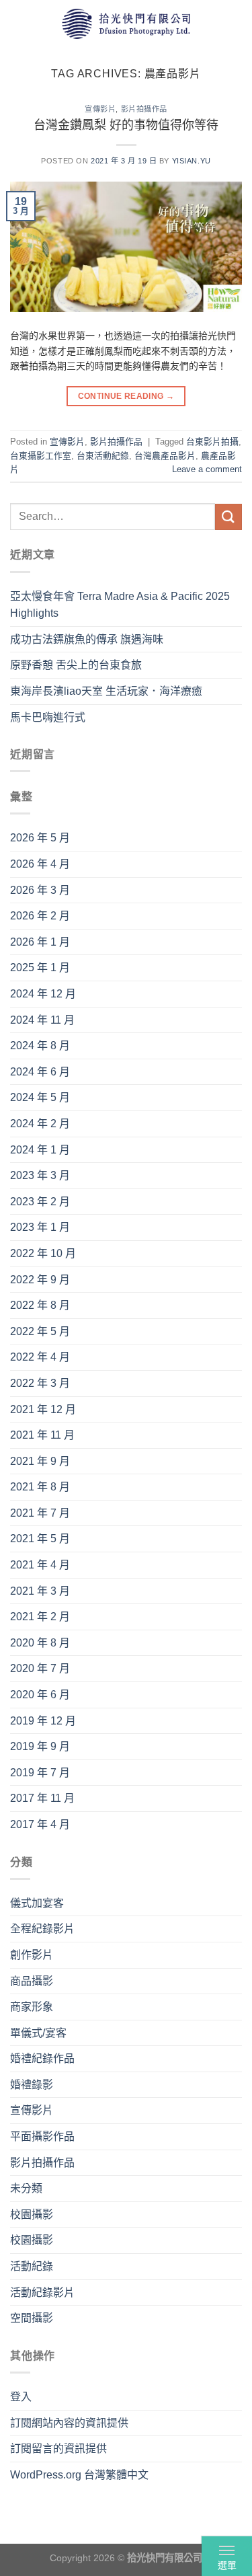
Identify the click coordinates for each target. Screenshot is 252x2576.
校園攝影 (32, 2214)
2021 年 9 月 (40, 1461)
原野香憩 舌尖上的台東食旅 (76, 665)
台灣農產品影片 (165, 456)
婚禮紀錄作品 (42, 2058)
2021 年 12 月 (43, 1409)
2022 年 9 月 (40, 1280)
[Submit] (228, 517)
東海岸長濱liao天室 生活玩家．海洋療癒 (106, 691)
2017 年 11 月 (42, 1798)
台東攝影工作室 (41, 456)
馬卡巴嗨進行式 (48, 717)
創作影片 (32, 1955)
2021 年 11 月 (42, 1435)
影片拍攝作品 (144, 109)
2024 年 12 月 (43, 994)
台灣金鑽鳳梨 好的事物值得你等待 (126, 125)
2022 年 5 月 (40, 1331)
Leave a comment (207, 469)
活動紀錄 (32, 2266)
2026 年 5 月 (40, 838)
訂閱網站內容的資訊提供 (69, 2423)
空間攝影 (32, 2318)
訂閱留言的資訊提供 (58, 2449)
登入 (21, 2397)
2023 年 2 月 (40, 1202)
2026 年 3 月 (40, 890)
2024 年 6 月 (40, 1072)
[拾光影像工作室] (126, 23)
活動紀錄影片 (42, 2293)
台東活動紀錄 (103, 456)
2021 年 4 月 (40, 1565)
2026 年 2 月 (40, 916)
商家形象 (32, 2007)
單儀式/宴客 (38, 2033)
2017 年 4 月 (40, 1824)
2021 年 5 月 (40, 1539)
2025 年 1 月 (40, 968)
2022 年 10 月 (43, 1253)
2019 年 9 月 (40, 1746)
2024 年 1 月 (40, 1150)
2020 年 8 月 (40, 1643)
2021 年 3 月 (40, 1591)
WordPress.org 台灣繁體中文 (79, 2475)
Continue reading (126, 396)
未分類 (26, 2188)
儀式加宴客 (37, 1903)
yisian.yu (192, 161)
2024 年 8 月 (40, 1046)
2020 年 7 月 (40, 1668)
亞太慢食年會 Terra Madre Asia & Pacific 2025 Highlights (120, 605)
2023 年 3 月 (40, 1175)
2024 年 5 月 (40, 1097)
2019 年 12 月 (43, 1721)
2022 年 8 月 (40, 1305)
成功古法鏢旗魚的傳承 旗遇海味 (87, 639)
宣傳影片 (100, 109)
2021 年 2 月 (40, 1617)
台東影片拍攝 (212, 442)
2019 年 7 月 (40, 1773)
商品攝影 (32, 1981)
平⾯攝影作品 (42, 2136)
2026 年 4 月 (40, 864)
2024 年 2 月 (40, 1124)
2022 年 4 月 (40, 1357)
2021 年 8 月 (40, 1487)
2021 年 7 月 (40, 1513)
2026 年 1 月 (40, 942)
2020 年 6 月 (40, 1695)
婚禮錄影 (32, 2085)
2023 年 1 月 (40, 1227)
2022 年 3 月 (40, 1383)
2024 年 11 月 (42, 1020)
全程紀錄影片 (42, 1929)
